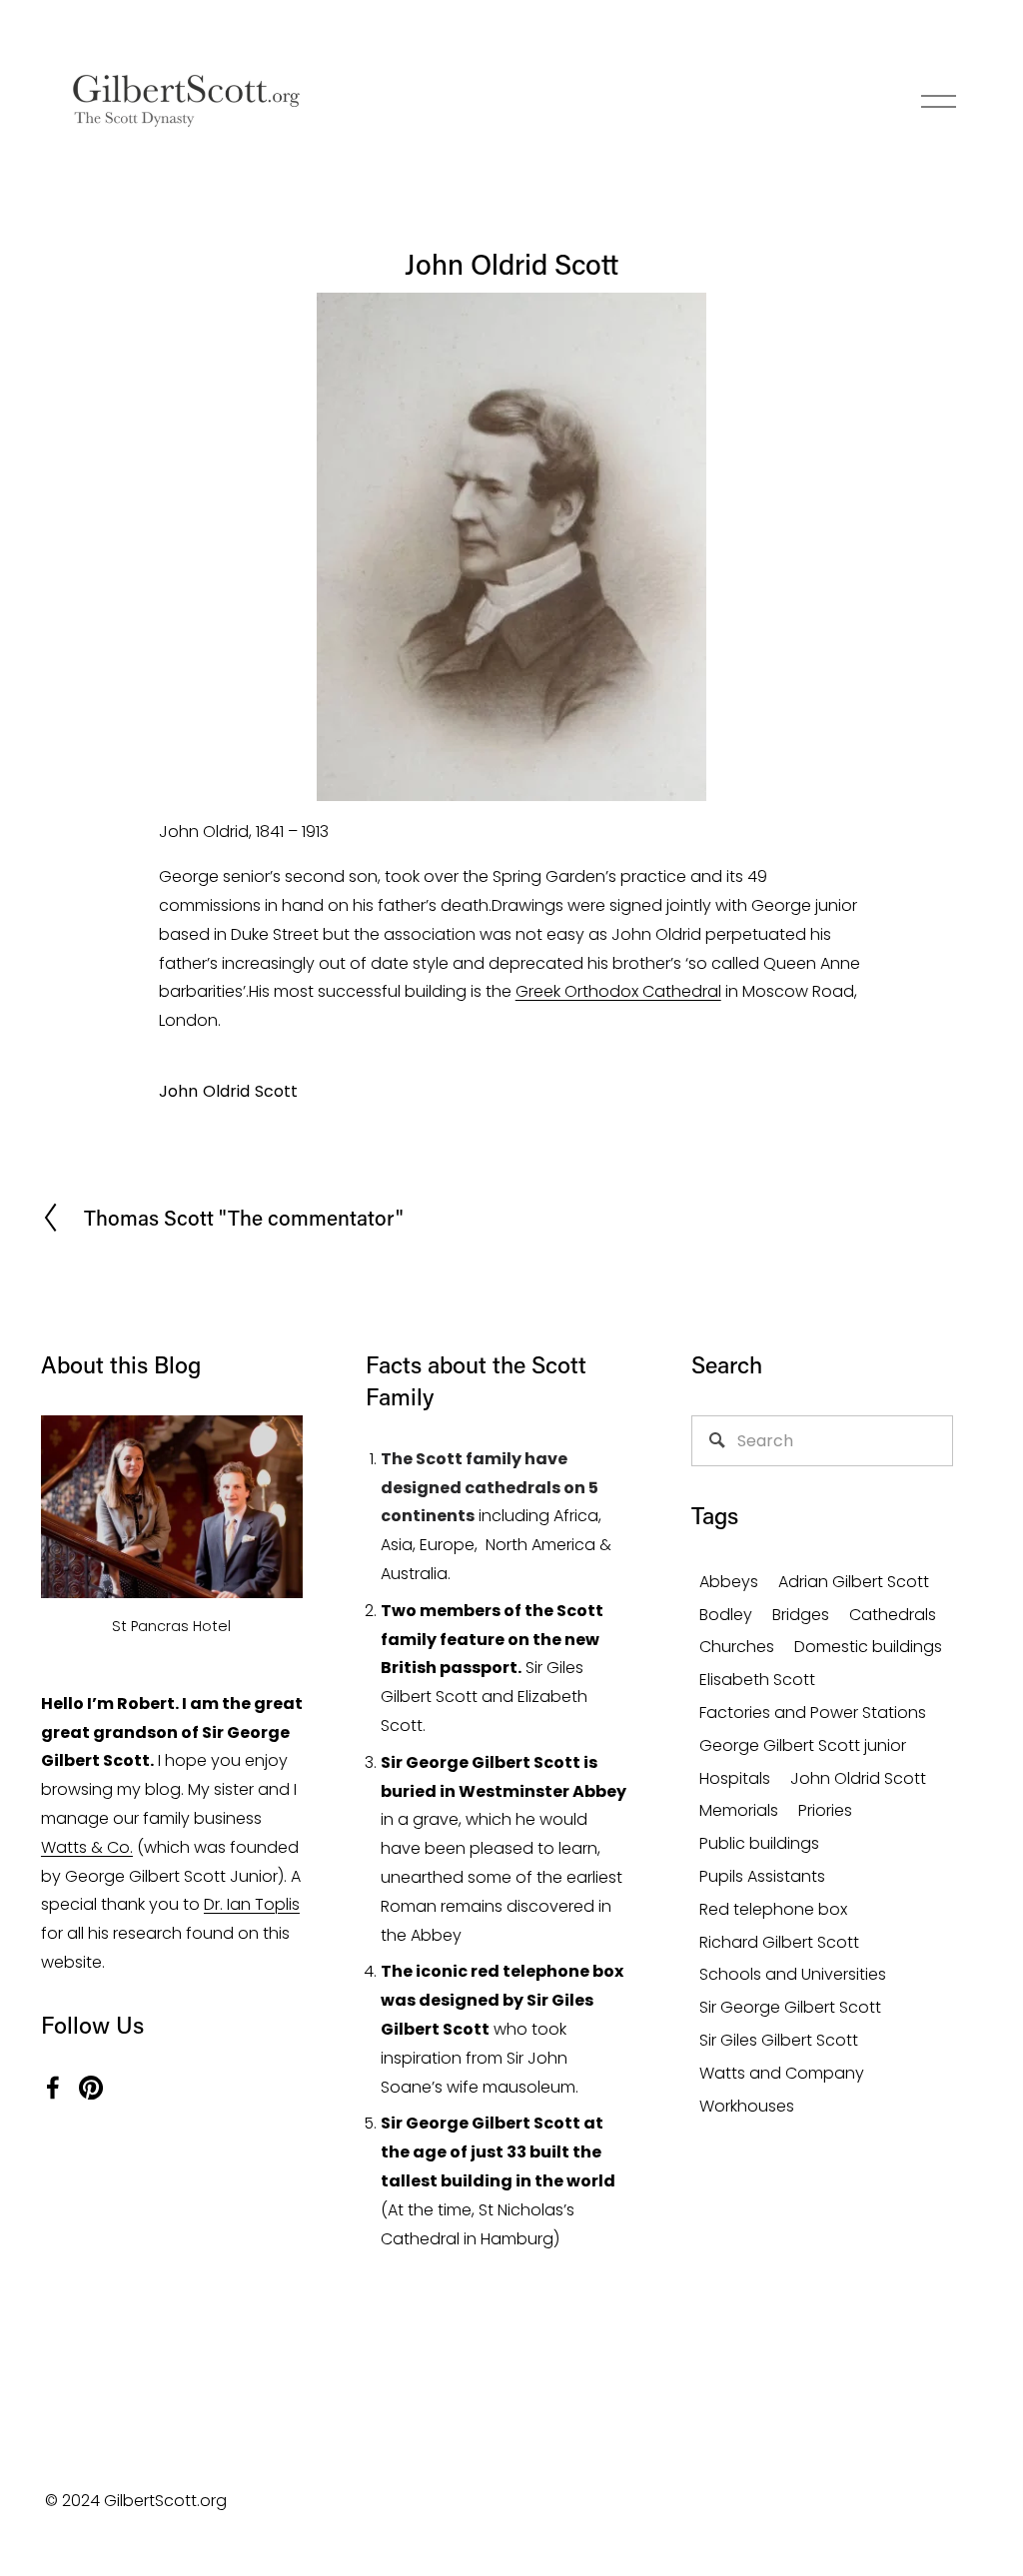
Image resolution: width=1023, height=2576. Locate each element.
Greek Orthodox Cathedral (618, 991)
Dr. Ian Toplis (252, 1904)
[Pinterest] (91, 2088)
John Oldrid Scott (229, 1091)
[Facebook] (53, 2088)
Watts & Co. (87, 1847)
